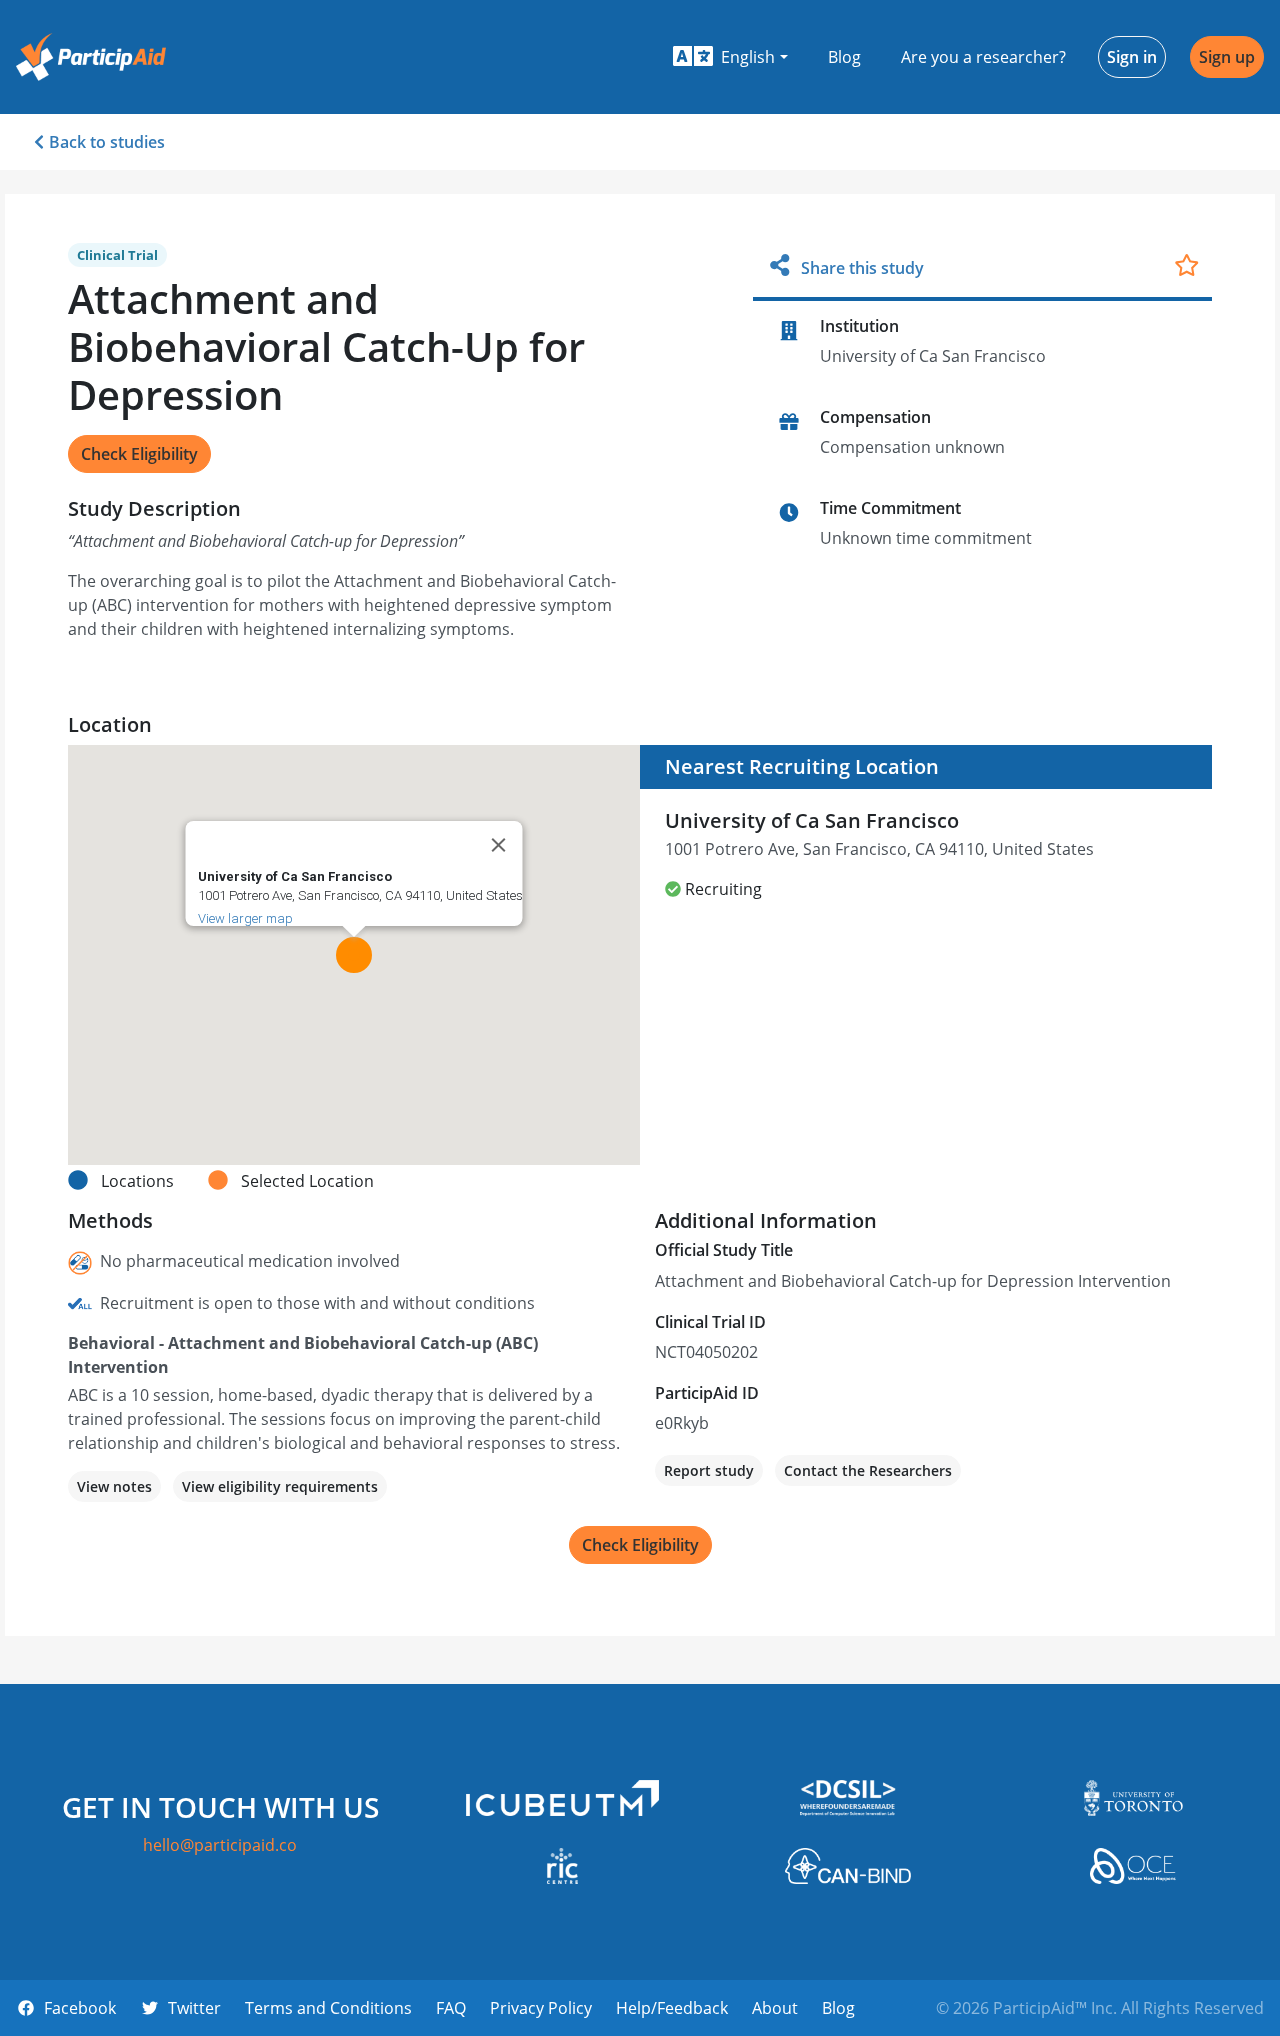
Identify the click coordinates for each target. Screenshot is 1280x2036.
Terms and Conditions (328, 2008)
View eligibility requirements (280, 1486)
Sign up (1227, 57)
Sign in (1132, 57)
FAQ (451, 2008)
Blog (844, 57)
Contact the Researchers (868, 1470)
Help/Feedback (672, 2008)
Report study (709, 1470)
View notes (114, 1486)
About (775, 2008)
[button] (730, 57)
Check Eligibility (139, 454)
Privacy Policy (541, 2008)
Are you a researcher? (983, 57)
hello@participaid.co (220, 1845)
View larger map (245, 918)
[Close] (499, 845)
